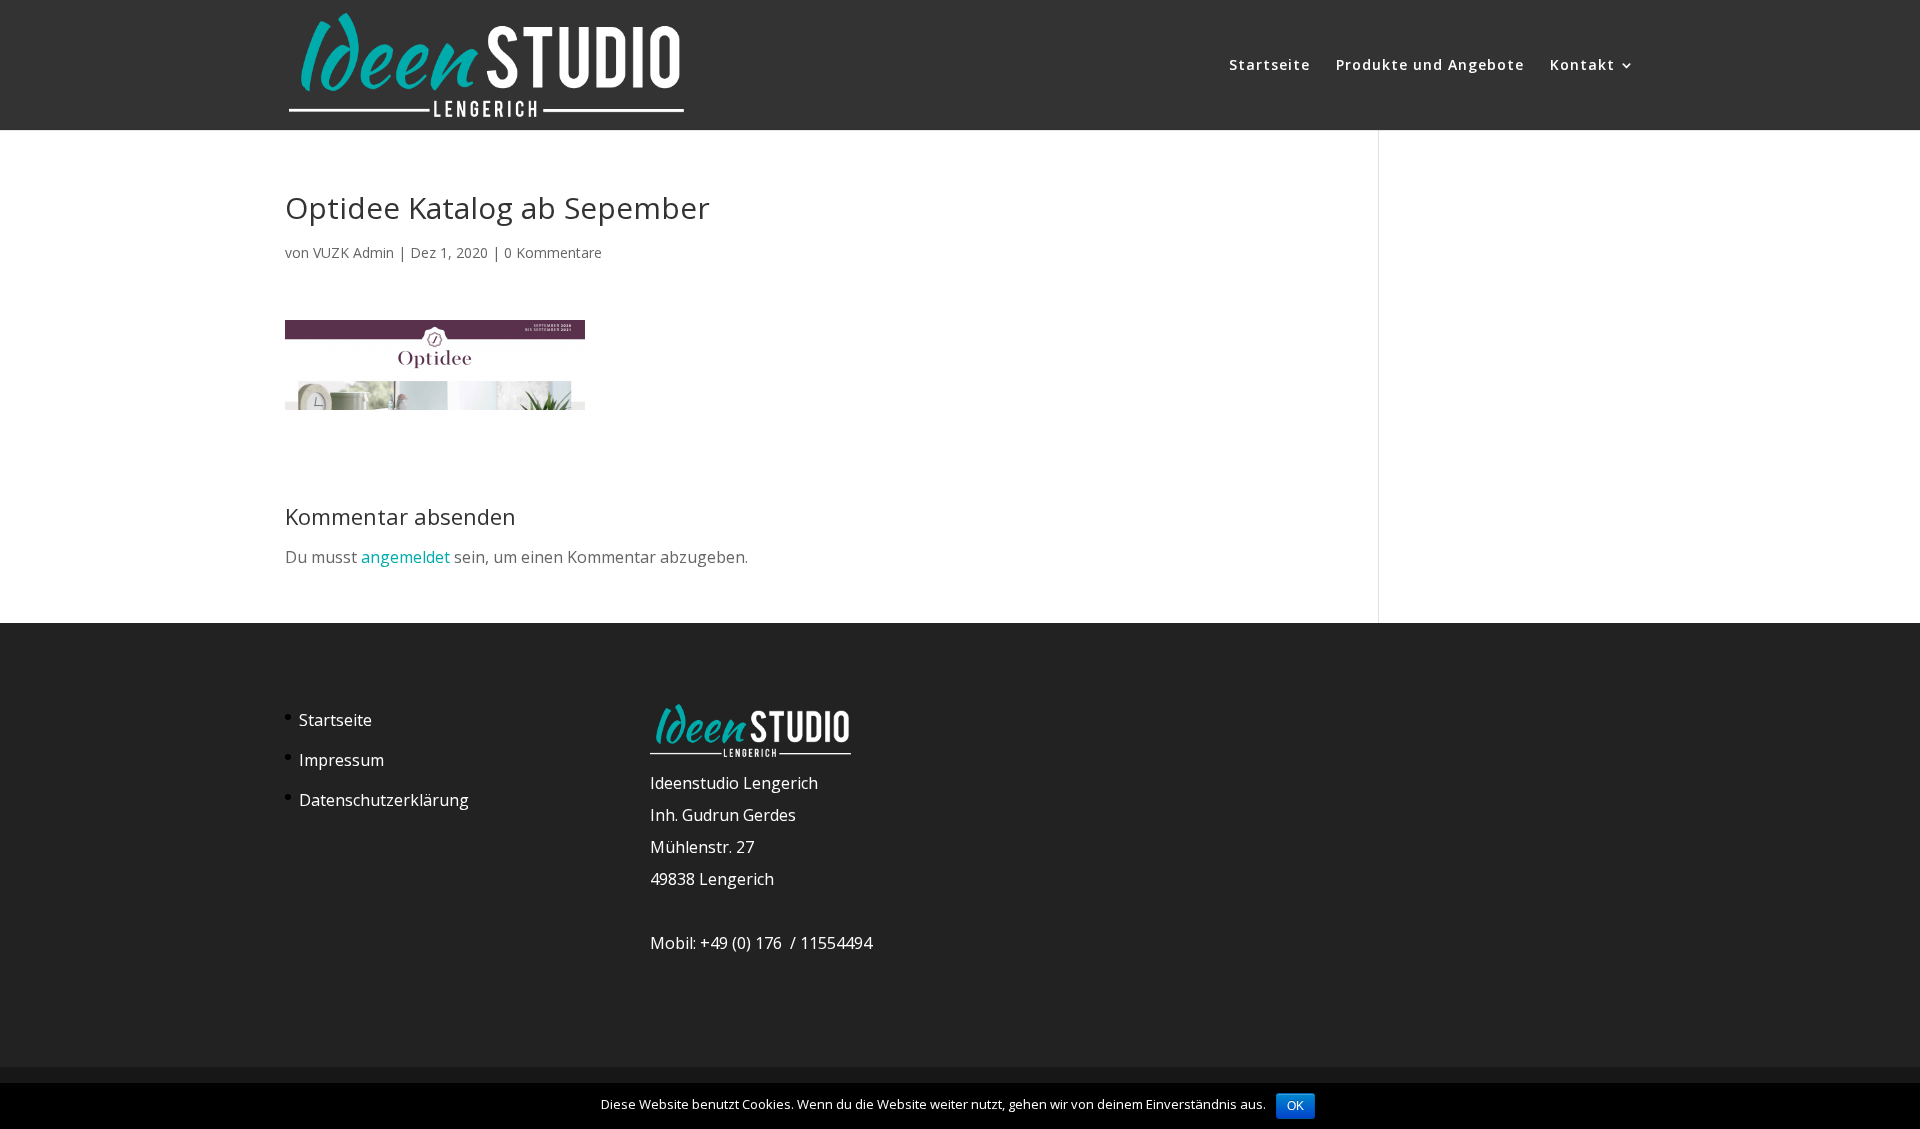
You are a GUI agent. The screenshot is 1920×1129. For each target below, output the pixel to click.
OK (1295, 1106)
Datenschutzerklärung (384, 800)
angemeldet (405, 557)
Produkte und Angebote (1430, 66)
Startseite (1269, 66)
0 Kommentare (553, 252)
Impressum (341, 760)
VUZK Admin (353, 252)
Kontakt (1582, 66)
